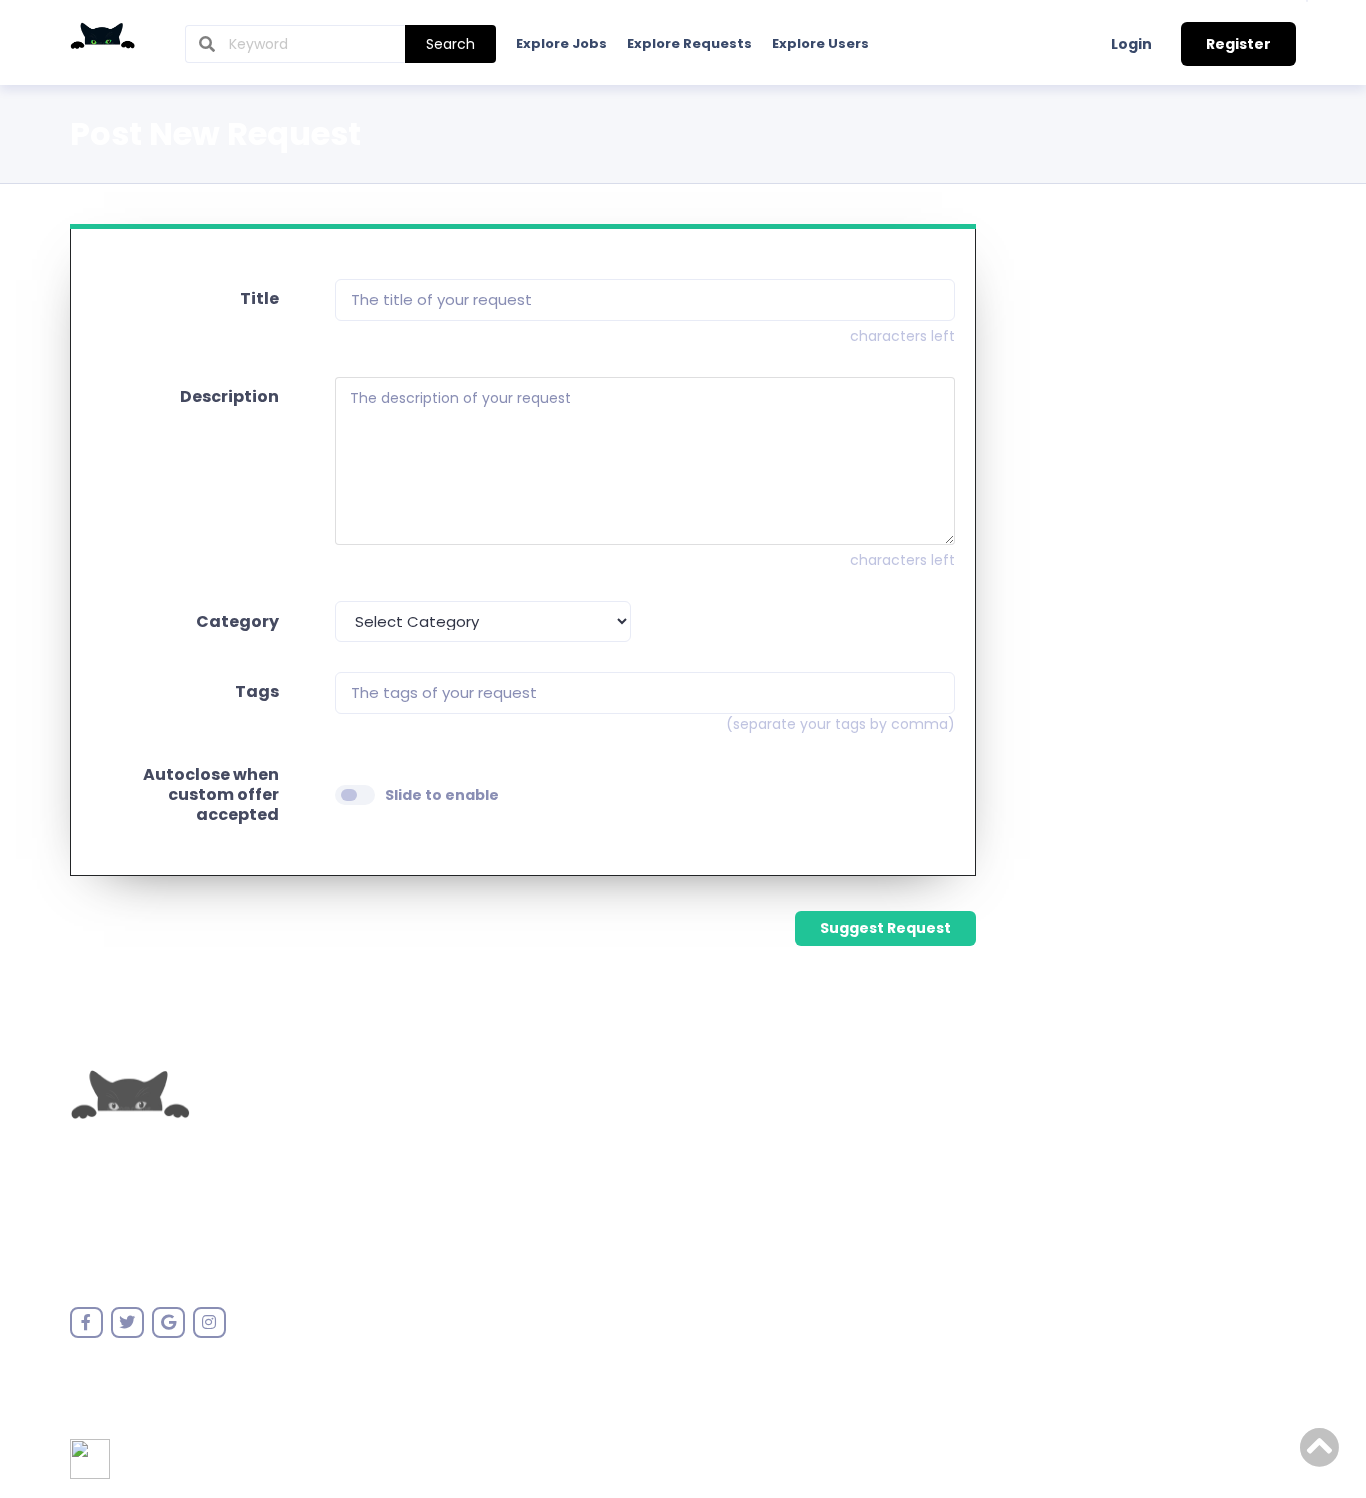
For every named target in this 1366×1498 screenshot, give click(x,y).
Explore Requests (689, 43)
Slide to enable (442, 795)
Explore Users (820, 43)
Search (450, 44)
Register (1238, 44)
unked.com (163, 1192)
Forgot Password (502, 1179)
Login (1131, 44)
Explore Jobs (561, 43)
